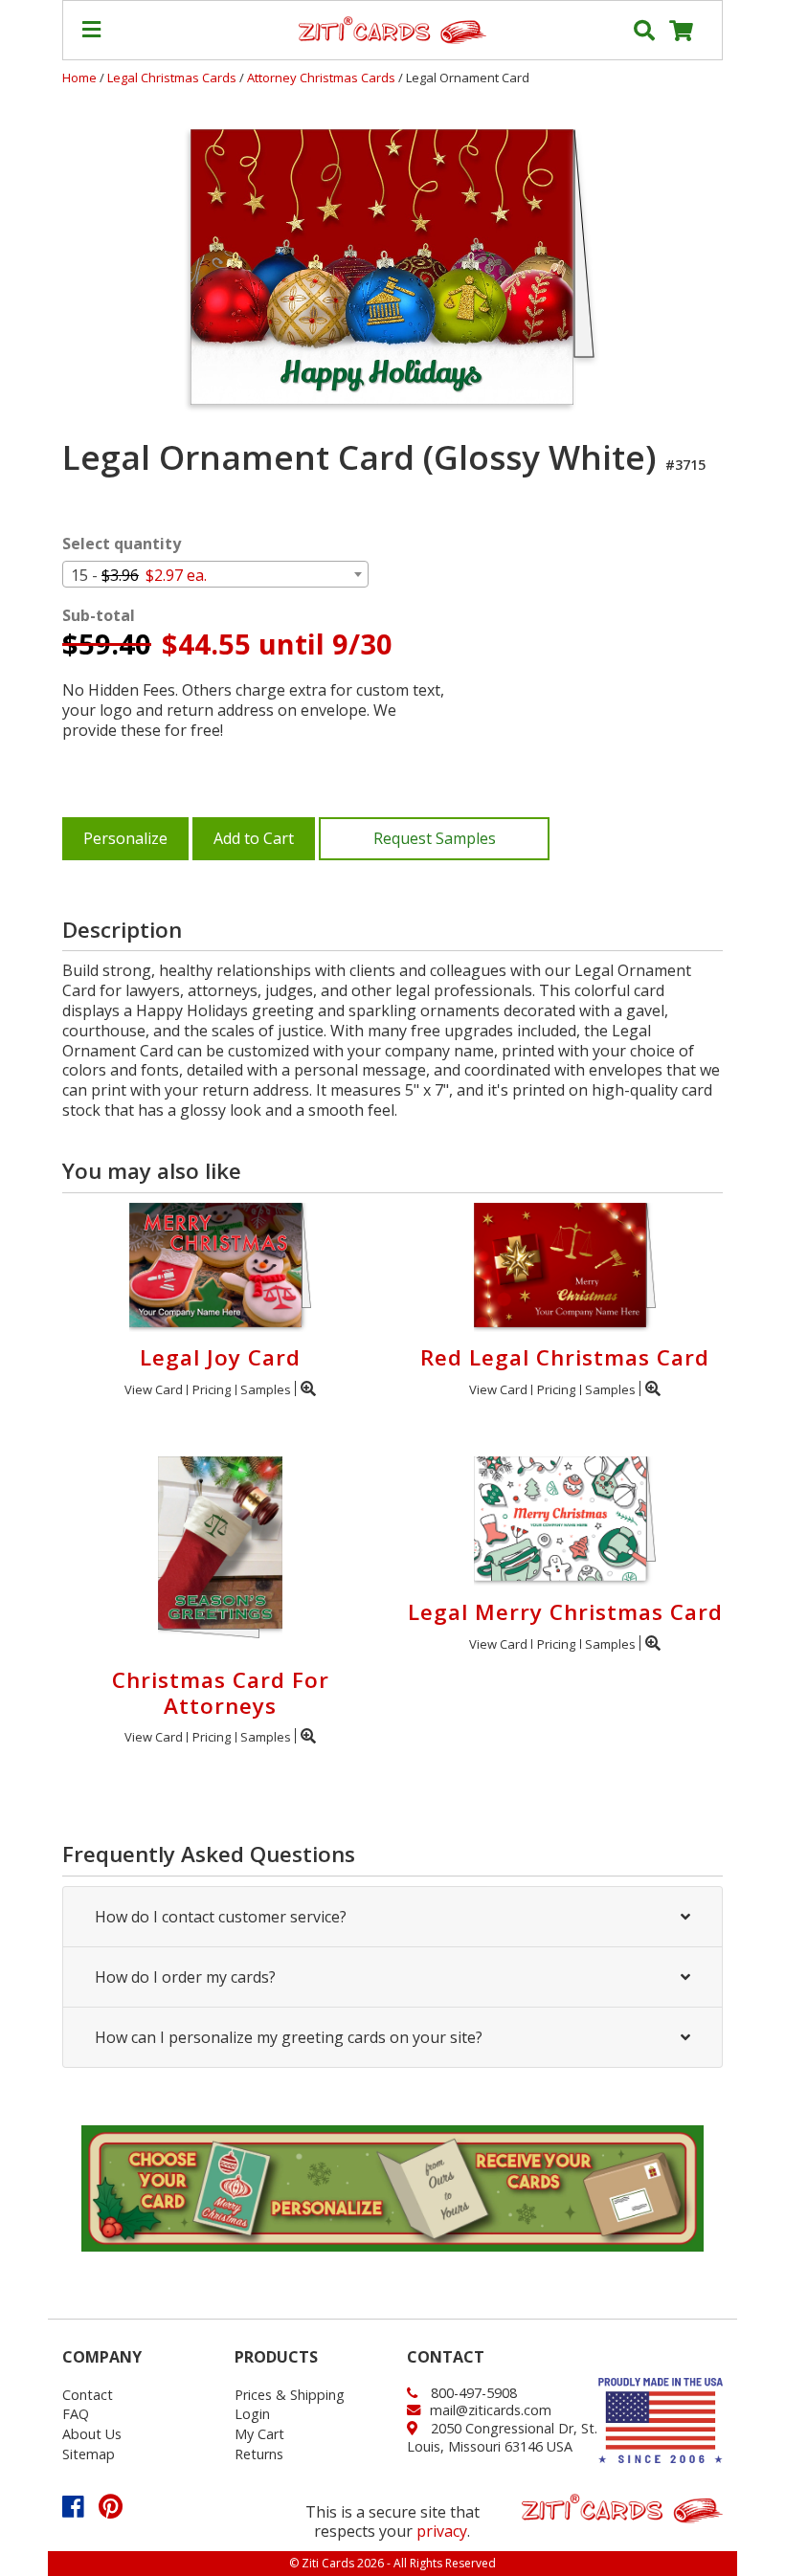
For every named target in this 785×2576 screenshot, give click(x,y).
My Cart (259, 2434)
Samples (266, 1389)
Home (79, 78)
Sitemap (89, 2454)
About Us (92, 2434)
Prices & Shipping (290, 2395)
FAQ (76, 2414)
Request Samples (435, 838)
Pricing (212, 1389)
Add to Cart (254, 838)
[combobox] (215, 574)
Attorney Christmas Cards (323, 78)
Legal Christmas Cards (173, 78)
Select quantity (122, 544)
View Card (154, 1389)
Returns (259, 2454)
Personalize (125, 838)
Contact (88, 2395)
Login (252, 2414)
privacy (442, 2531)
